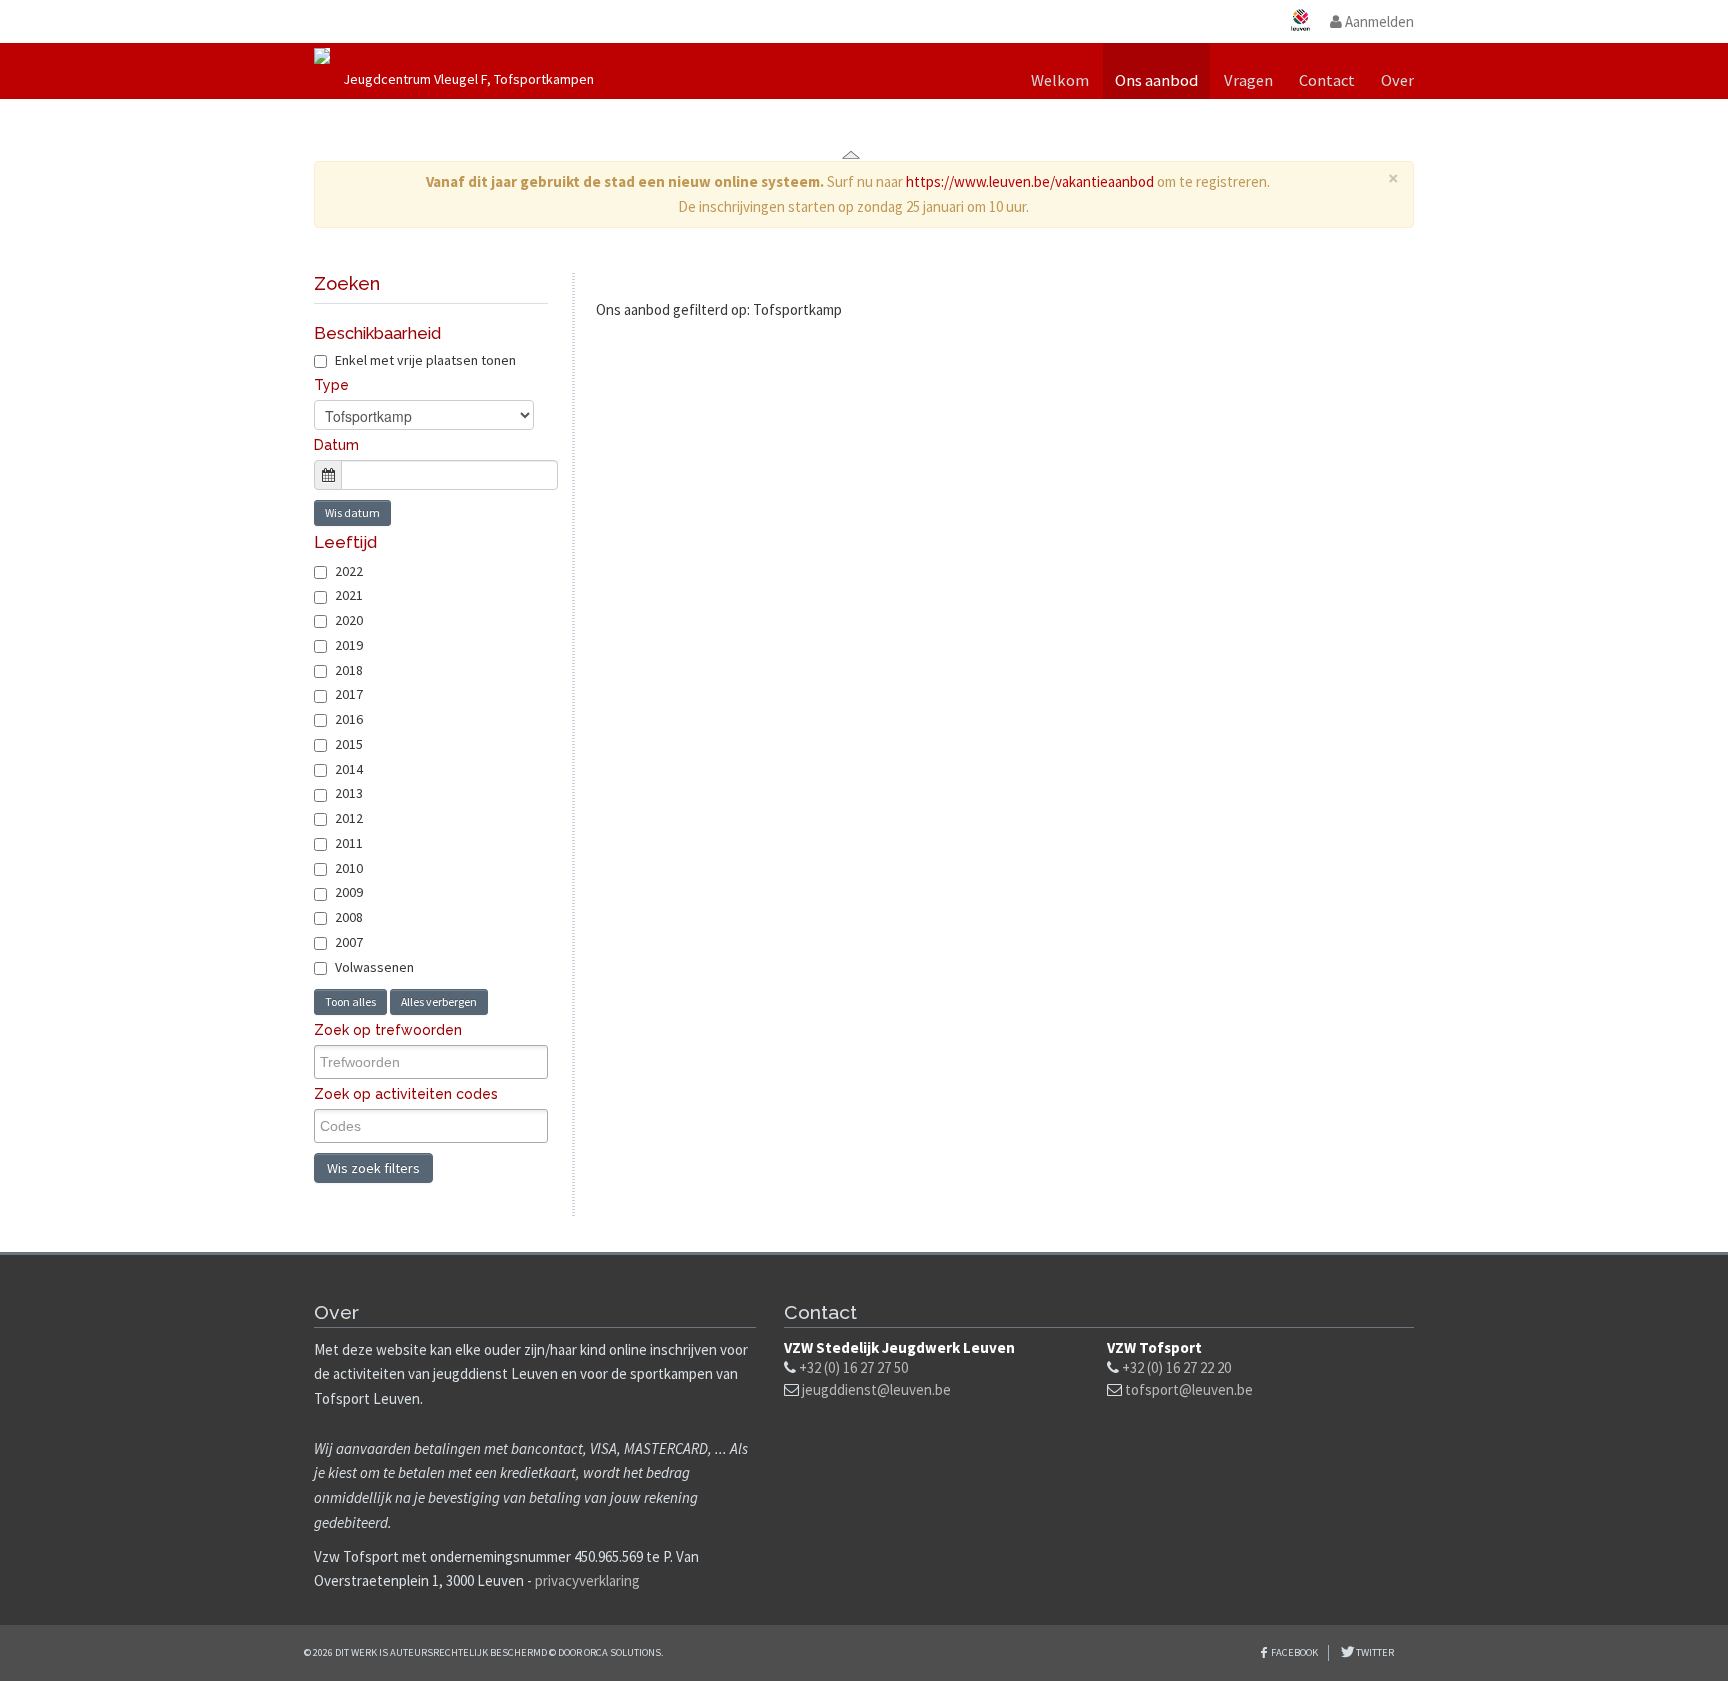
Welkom (1060, 80)
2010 (349, 868)
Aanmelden (1378, 21)
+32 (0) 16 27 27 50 (853, 1367)
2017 (349, 694)
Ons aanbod (1156, 80)
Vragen (1248, 80)
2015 (349, 744)
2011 (349, 843)
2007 (349, 942)
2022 (349, 571)
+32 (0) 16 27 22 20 (1176, 1367)
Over (1397, 80)
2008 (349, 917)
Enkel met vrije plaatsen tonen (424, 360)
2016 (349, 719)
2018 (349, 670)
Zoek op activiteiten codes (406, 1094)
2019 (349, 645)
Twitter (1374, 1652)
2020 (349, 620)
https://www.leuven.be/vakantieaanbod (1030, 181)
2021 (349, 595)
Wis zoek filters (373, 1168)
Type (331, 385)
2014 (349, 769)
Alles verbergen (439, 1001)
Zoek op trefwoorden (388, 1030)
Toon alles (350, 1001)
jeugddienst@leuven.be (876, 1389)
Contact (1327, 80)
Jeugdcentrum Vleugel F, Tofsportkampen (468, 79)
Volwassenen (374, 967)
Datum (336, 445)
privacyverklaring (587, 1580)
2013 (349, 793)
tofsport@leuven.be (1189, 1389)
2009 (349, 892)
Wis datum (352, 512)
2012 (349, 818)
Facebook (1294, 1652)
